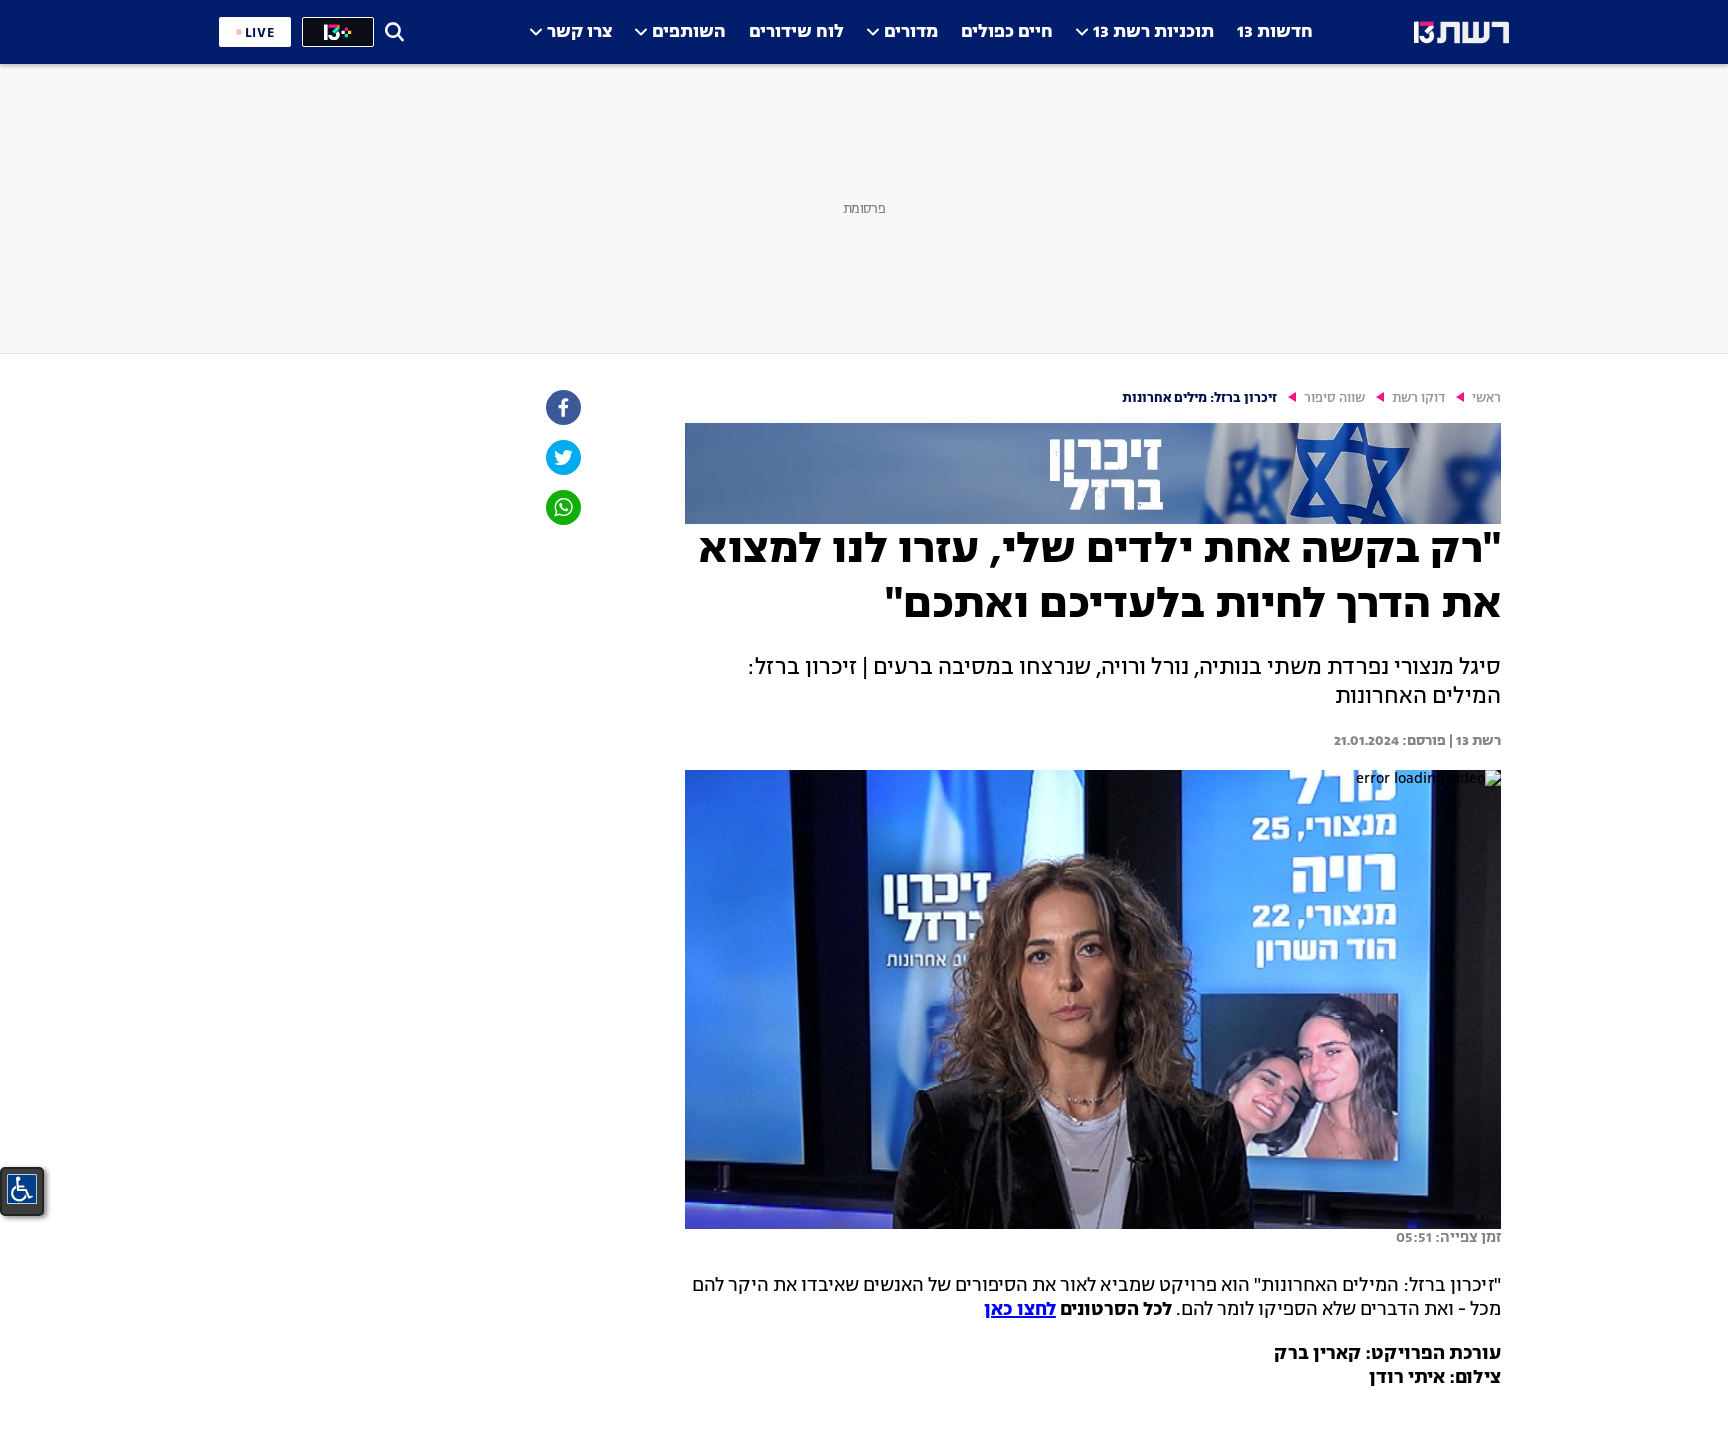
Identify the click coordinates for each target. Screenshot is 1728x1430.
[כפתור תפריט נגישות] (22, 1189)
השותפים (689, 32)
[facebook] (562, 407)
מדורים (911, 32)
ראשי (1486, 398)
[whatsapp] (562, 507)
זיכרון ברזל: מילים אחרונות (1199, 398)
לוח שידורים (796, 32)
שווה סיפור (1334, 398)
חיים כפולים (1007, 32)
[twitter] (562, 457)
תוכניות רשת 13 (1153, 32)
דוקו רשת (1418, 398)
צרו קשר (579, 32)
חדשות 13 (1275, 32)
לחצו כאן (1020, 1310)
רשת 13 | (1473, 741)
